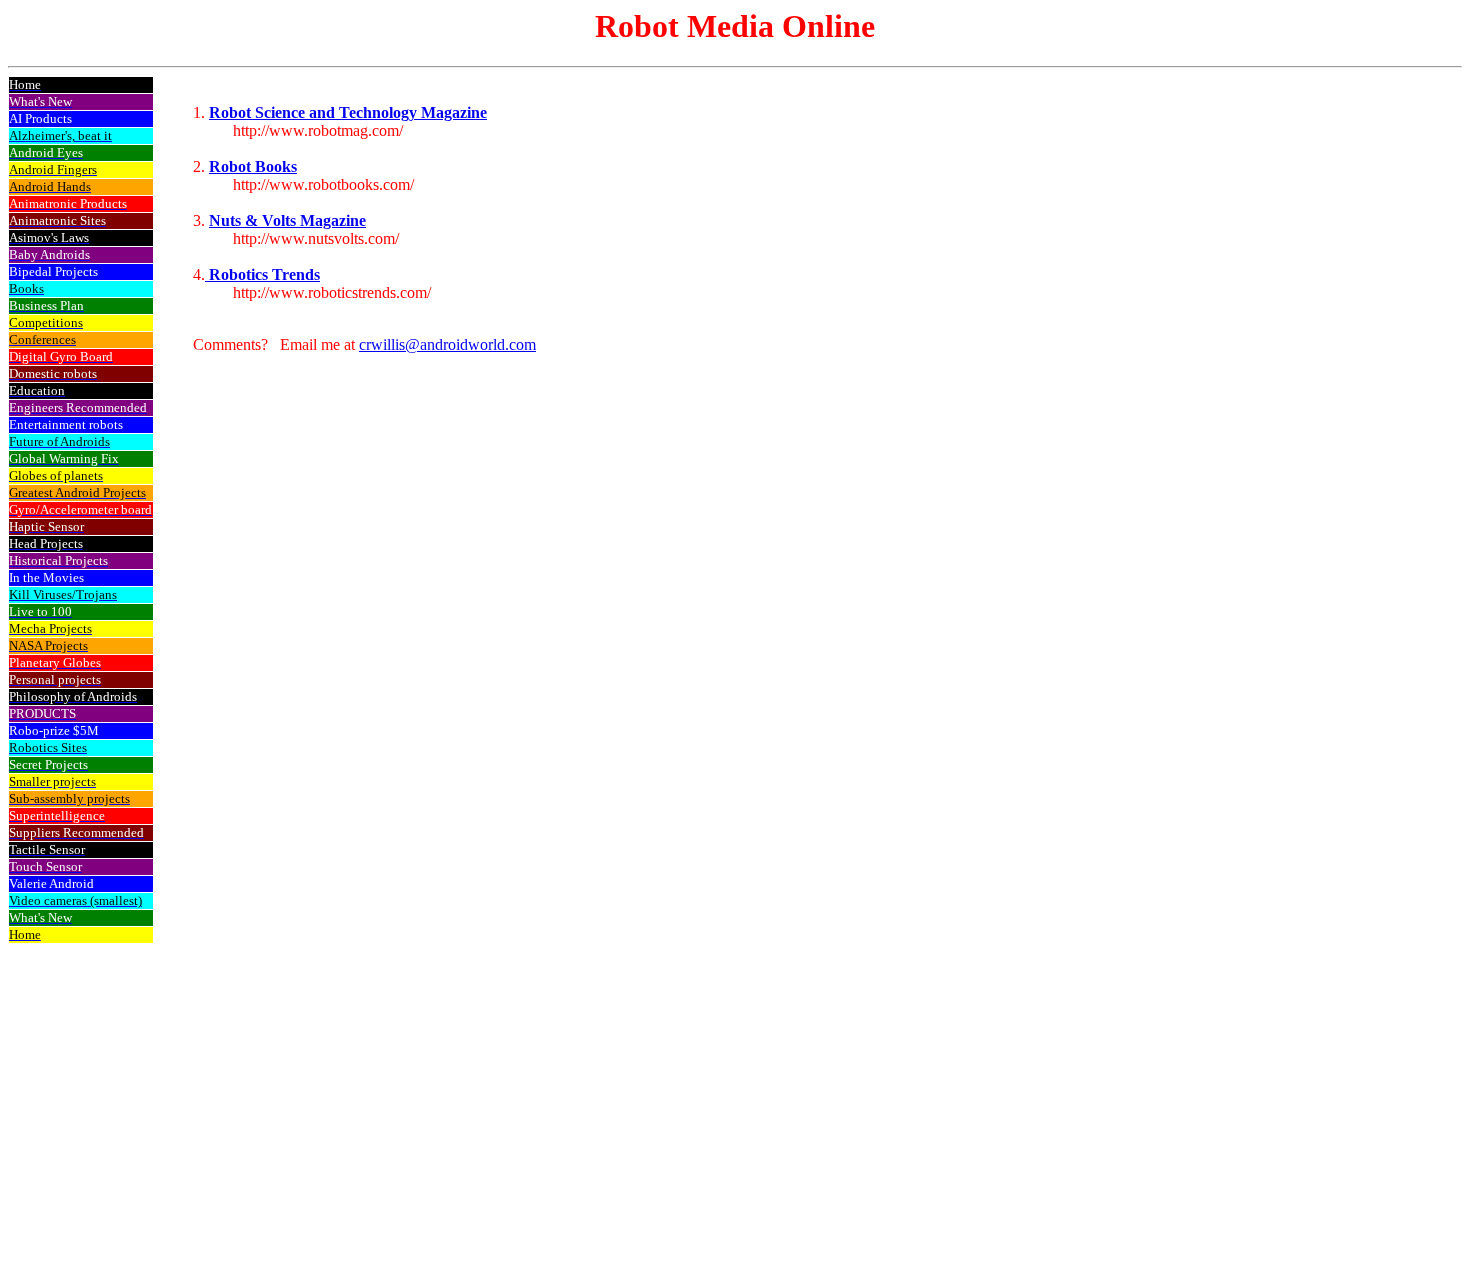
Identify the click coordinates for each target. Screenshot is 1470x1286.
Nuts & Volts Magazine (287, 220)
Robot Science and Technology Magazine (348, 112)
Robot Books (253, 166)
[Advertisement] (1373, 377)
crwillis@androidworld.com (447, 344)
